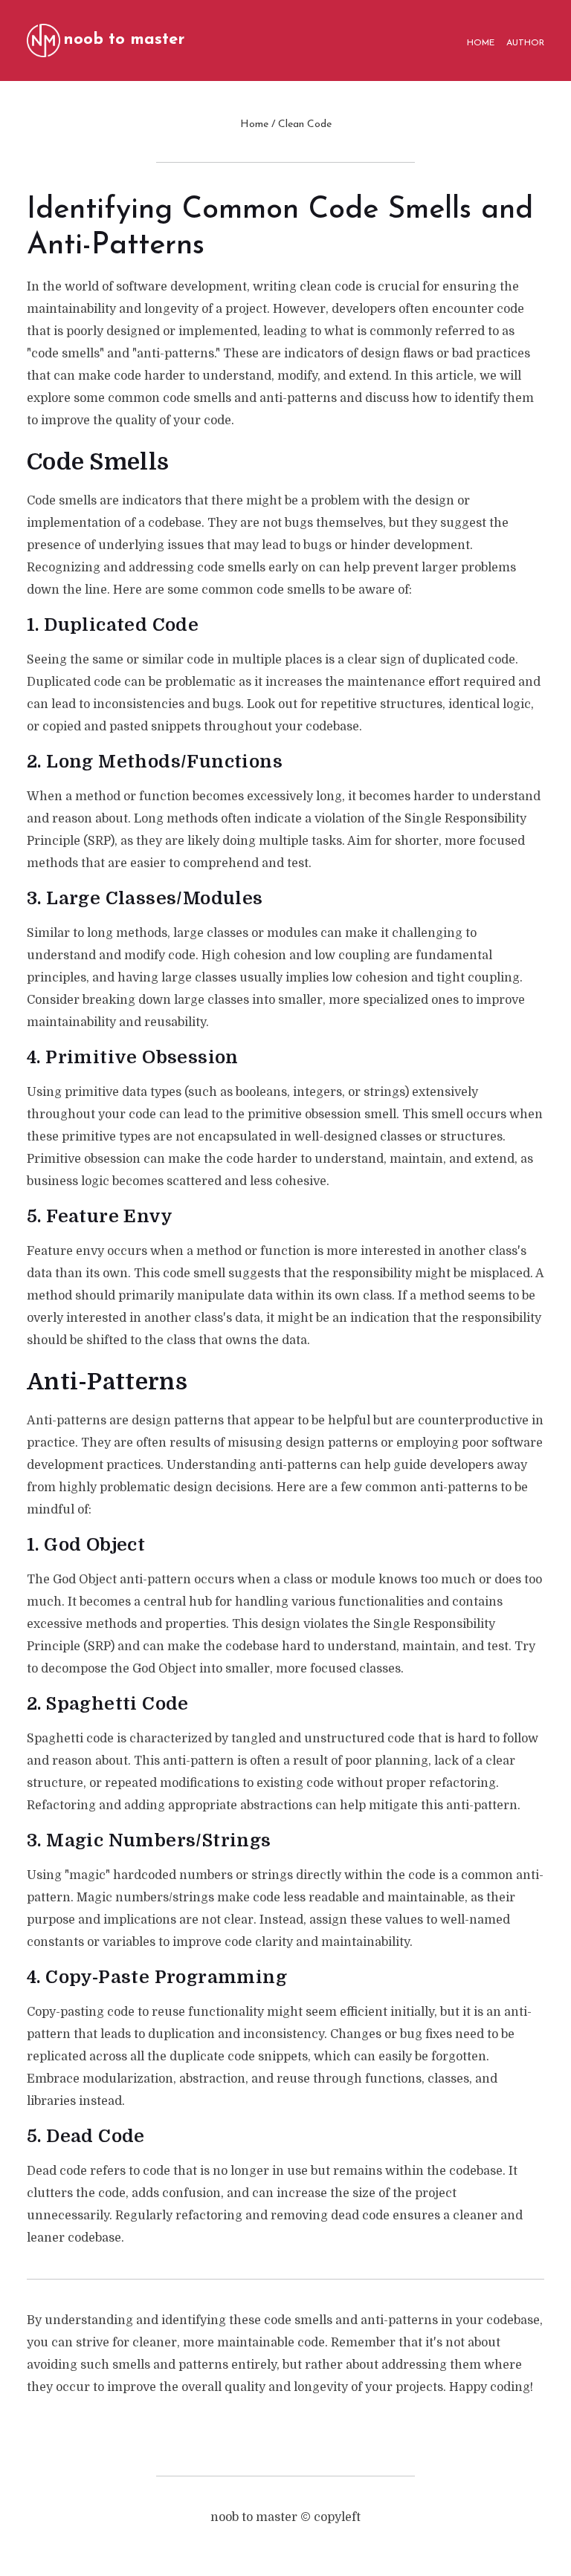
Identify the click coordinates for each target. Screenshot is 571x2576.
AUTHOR (525, 43)
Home (254, 124)
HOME (481, 43)
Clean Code (305, 124)
